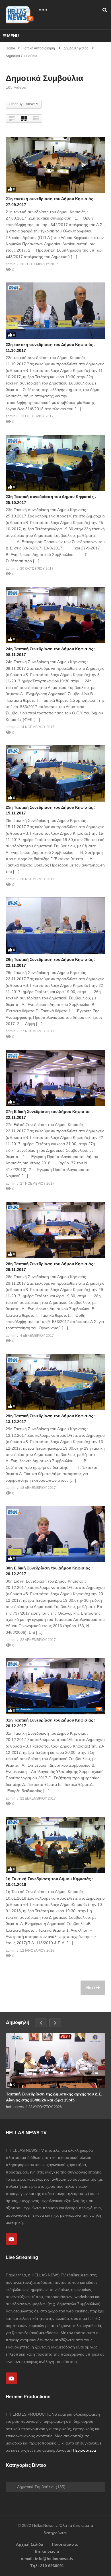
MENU (13, 36)
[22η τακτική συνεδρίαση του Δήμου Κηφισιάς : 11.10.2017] (55, 311)
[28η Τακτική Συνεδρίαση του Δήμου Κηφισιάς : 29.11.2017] (55, 1230)
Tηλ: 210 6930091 (47, 2566)
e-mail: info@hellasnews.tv (47, 2559)
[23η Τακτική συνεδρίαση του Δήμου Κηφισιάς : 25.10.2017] (55, 463)
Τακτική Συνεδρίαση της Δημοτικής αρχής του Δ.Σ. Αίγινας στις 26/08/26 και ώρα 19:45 (54, 2097)
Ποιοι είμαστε (65, 2544)
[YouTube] (11, 2239)
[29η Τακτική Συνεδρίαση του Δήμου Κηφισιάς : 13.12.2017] (55, 1382)
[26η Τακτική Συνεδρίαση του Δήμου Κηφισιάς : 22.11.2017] (55, 926)
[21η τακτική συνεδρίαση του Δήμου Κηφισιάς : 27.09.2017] (55, 165)
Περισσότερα (84, 2450)
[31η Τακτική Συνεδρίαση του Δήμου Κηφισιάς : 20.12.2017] (55, 1686)
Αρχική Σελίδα (30, 2544)
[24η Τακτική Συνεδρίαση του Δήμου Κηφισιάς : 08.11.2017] (55, 615)
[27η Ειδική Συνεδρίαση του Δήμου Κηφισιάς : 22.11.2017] (55, 1078)
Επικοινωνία (47, 2551)
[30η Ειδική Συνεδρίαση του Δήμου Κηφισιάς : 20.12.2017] (55, 1534)
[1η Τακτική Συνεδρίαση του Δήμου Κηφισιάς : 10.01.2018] (55, 1845)
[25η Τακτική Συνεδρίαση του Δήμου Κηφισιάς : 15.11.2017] (55, 773)
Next (91, 1988)
